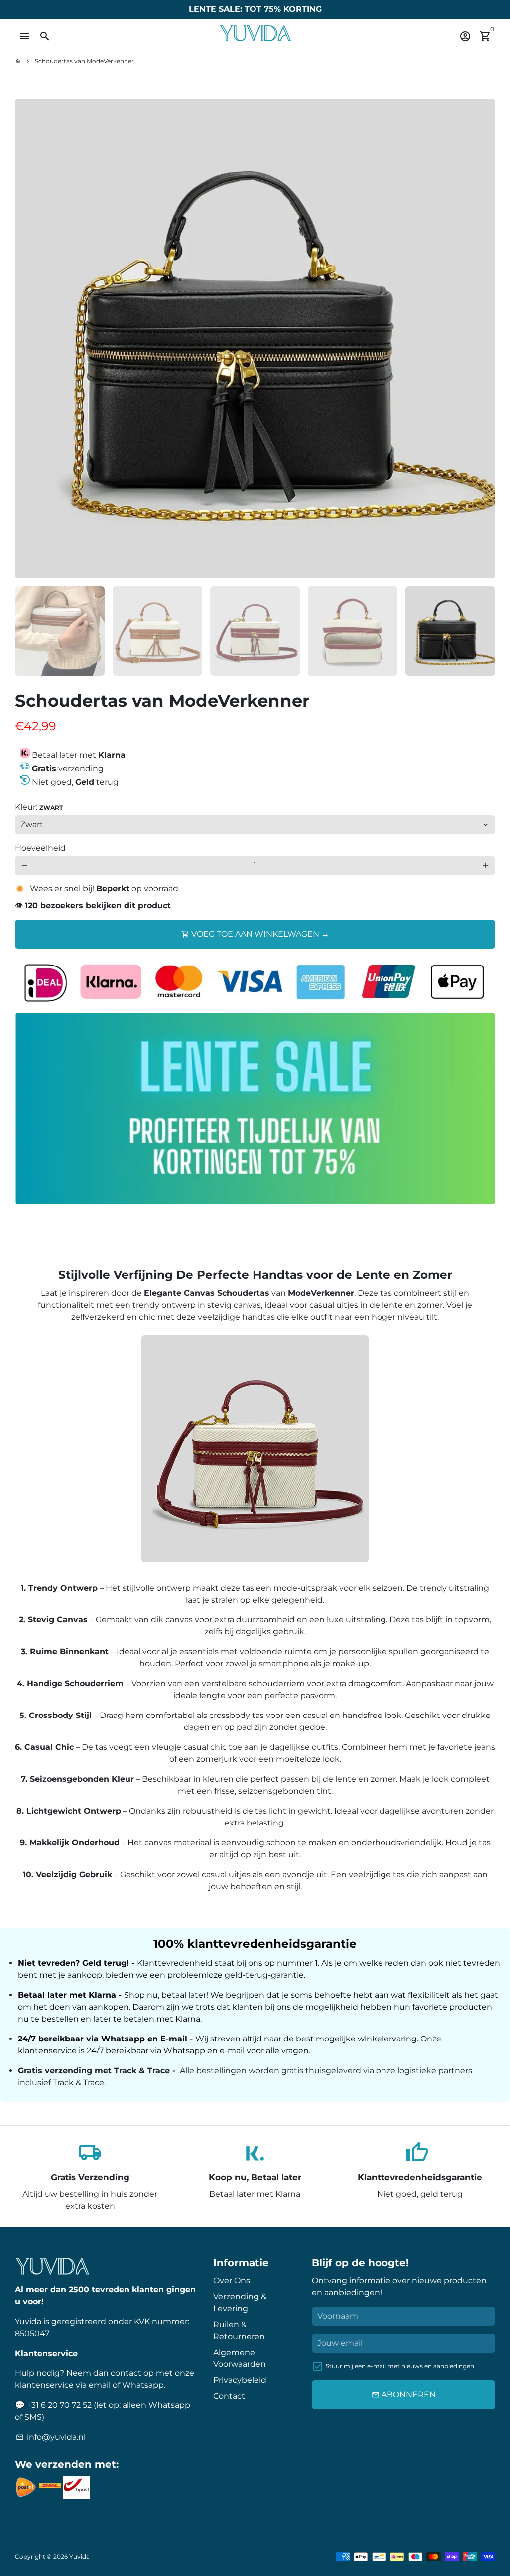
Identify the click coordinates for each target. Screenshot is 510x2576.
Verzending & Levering (240, 2303)
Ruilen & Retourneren (239, 2330)
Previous (28, 338)
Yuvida (79, 2556)
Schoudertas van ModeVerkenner (84, 61)
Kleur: (39, 807)
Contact (229, 2396)
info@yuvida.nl (51, 2437)
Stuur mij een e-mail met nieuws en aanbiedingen (400, 2366)
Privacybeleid (240, 2380)
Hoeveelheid (40, 848)
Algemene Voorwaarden (240, 2358)
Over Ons (232, 2281)
